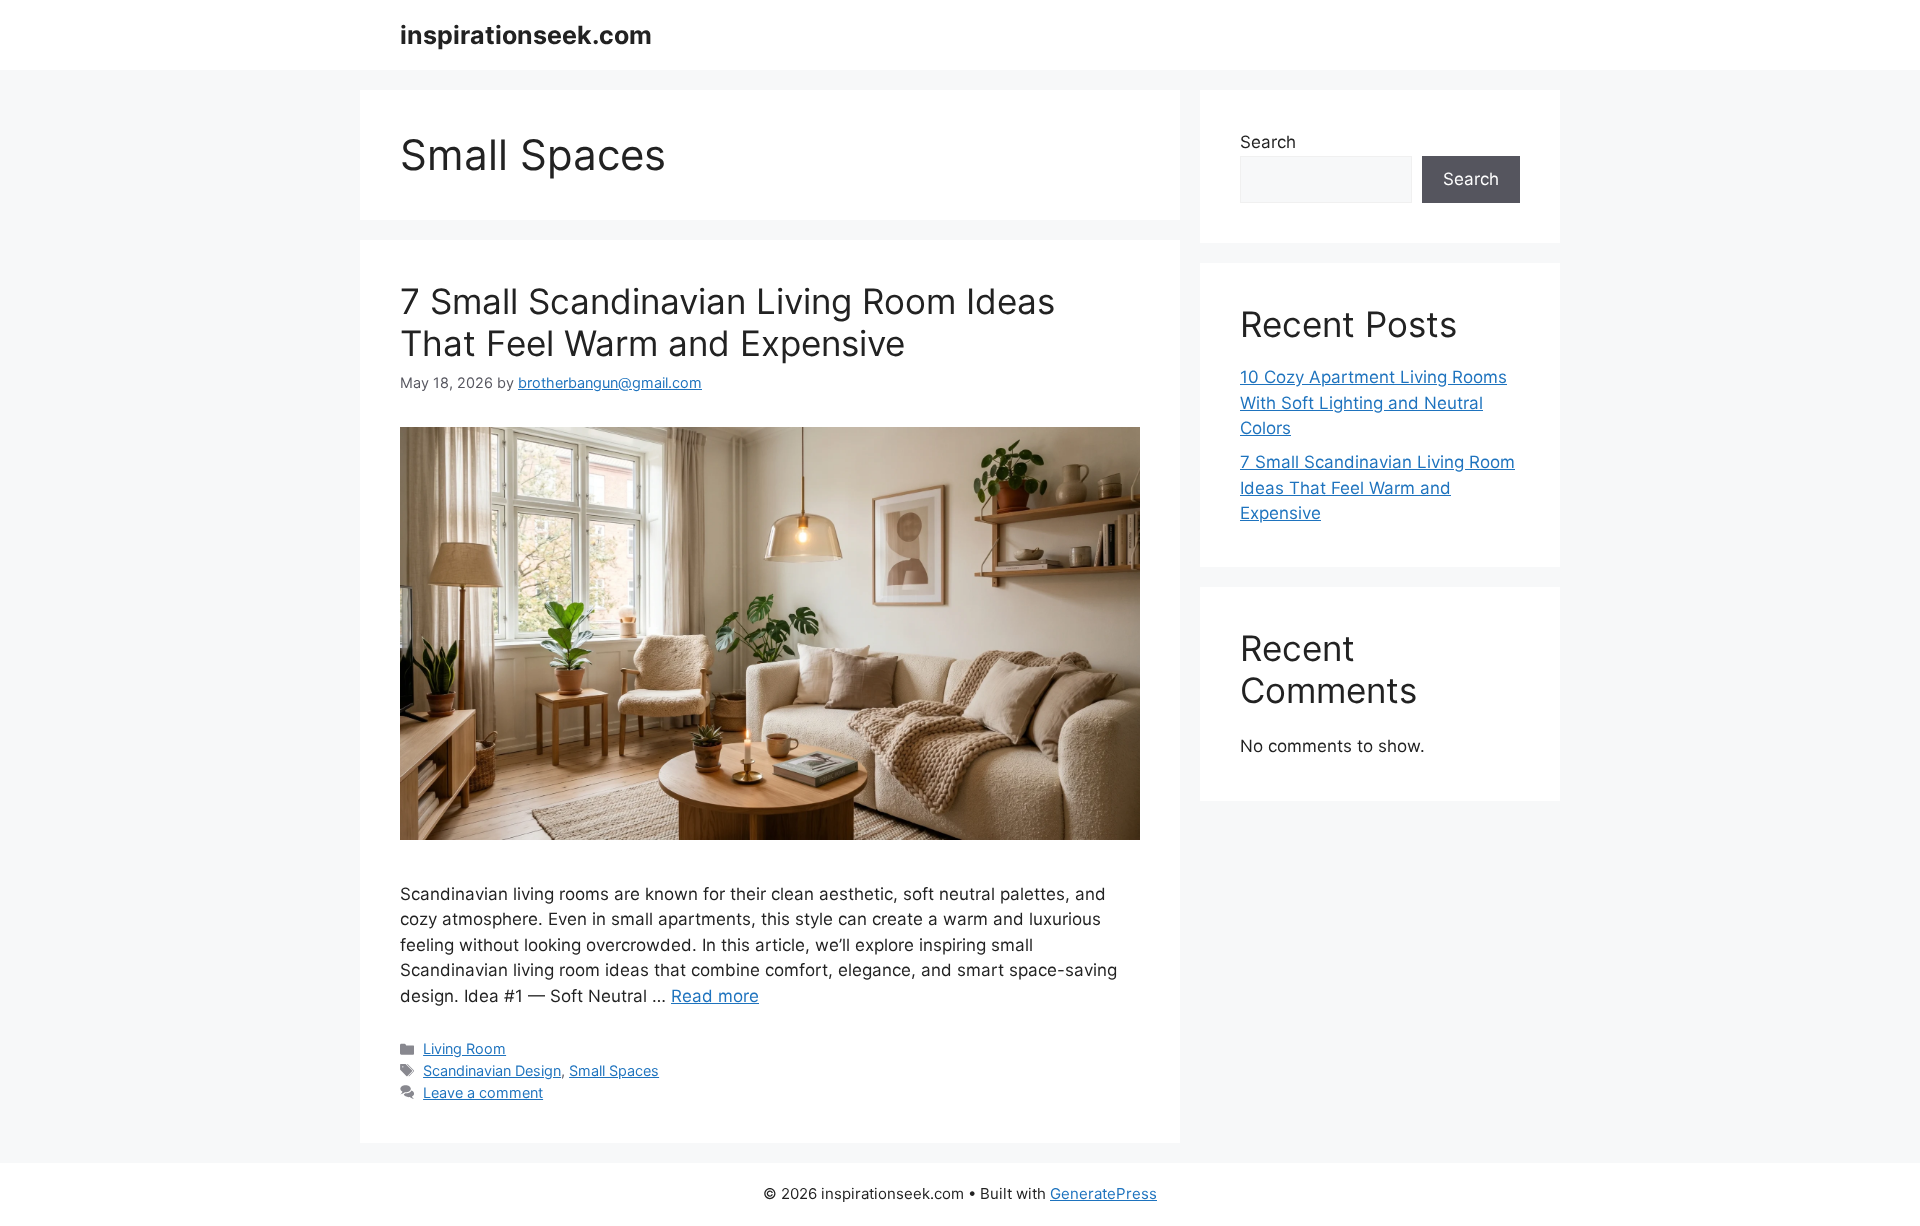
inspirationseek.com (526, 35)
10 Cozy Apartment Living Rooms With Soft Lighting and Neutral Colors (1373, 402)
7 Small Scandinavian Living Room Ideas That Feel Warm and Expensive (727, 322)
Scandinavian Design (492, 1070)
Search (1268, 142)
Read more (715, 996)
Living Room (464, 1048)
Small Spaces (614, 1070)
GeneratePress (1103, 1193)
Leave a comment (483, 1092)
